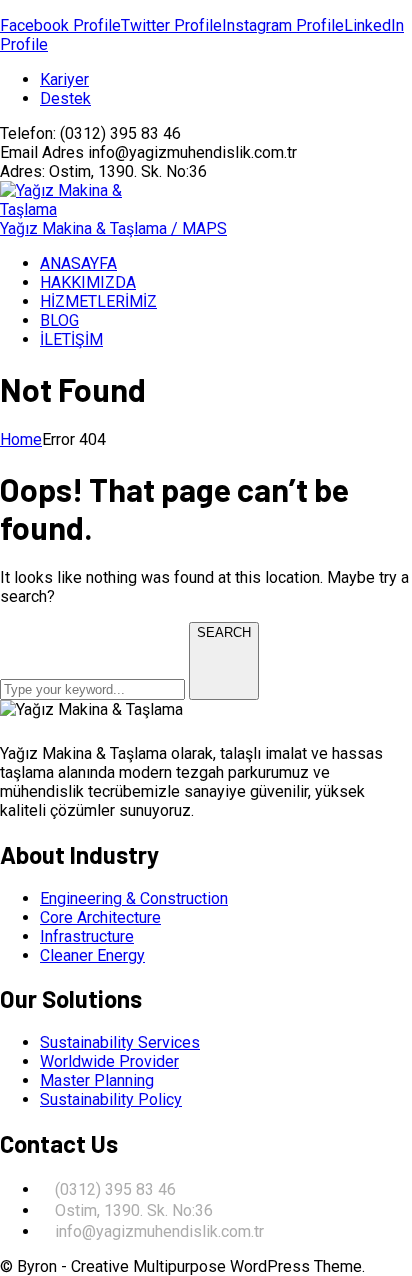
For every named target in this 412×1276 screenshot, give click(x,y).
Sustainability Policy (111, 1099)
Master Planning (97, 1080)
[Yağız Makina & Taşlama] (70, 209)
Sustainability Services (120, 1042)
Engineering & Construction (134, 898)
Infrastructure (87, 936)
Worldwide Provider (109, 1061)
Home (21, 439)
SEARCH (224, 632)
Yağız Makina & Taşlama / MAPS (113, 228)
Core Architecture (100, 917)
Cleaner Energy (92, 955)
